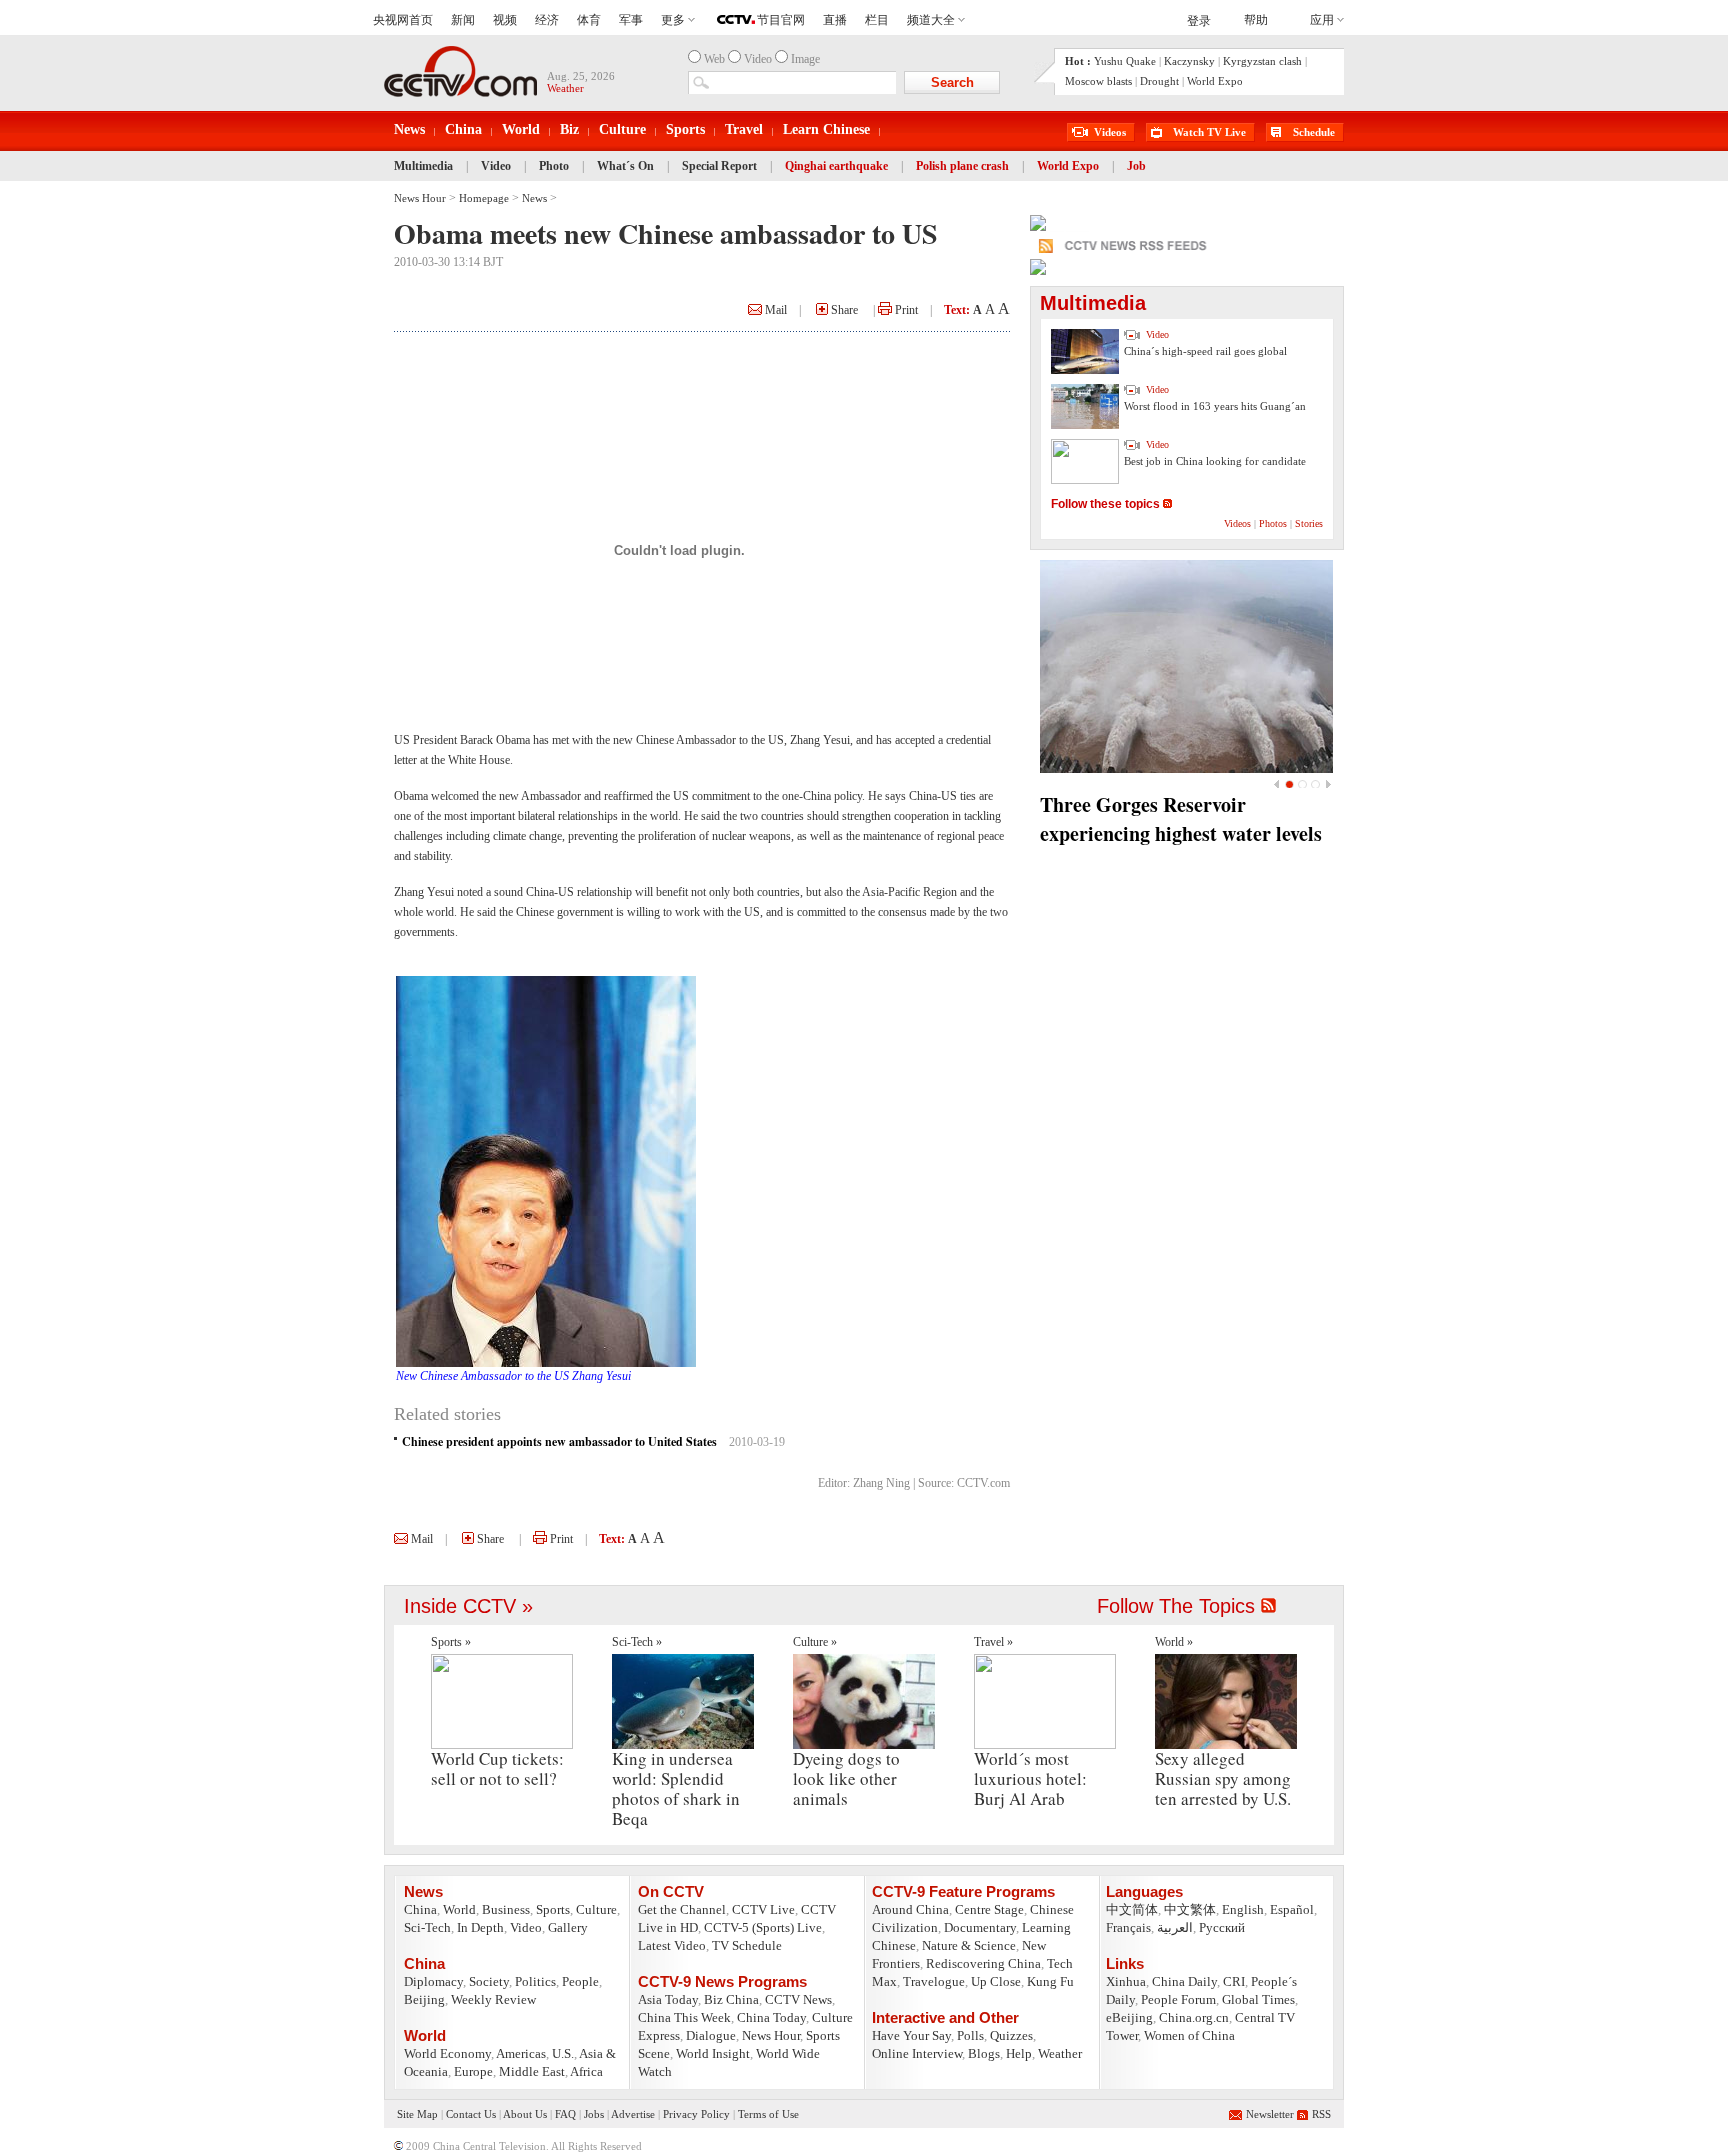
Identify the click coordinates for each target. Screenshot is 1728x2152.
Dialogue (711, 2035)
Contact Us (471, 2114)
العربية (1175, 1927)
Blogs (984, 2053)
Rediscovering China (983, 1963)
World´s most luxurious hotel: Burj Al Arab (1030, 1778)
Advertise (633, 2114)
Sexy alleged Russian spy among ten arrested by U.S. (1223, 1778)
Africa (586, 2071)
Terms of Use (768, 2114)
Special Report (719, 166)
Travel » (993, 1642)
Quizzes (1011, 2035)
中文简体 (1132, 1909)
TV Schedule (747, 1945)
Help (1019, 2053)
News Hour (420, 198)
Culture (622, 129)
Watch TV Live (1209, 132)
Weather (1060, 2053)
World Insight (713, 2053)
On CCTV (671, 1891)
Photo (554, 166)
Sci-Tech (427, 1927)
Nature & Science (969, 1945)
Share (843, 310)
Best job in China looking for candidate (1215, 461)
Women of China (1189, 2035)
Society (489, 1981)
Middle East (532, 2071)
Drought (1159, 81)
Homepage (484, 198)
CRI (1234, 1981)
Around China (910, 1909)
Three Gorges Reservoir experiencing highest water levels (1181, 819)
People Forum (1178, 1999)
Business (506, 1909)
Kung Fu (1050, 1981)
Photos (1273, 523)
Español (1292, 1909)
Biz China (731, 1999)
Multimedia (423, 166)
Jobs (594, 2114)
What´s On (625, 166)
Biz (569, 129)
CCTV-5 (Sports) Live (763, 1927)
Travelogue (934, 1981)
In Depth (480, 1927)
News (409, 129)
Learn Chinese (826, 129)
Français (1128, 1927)
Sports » (451, 1642)
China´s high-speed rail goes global (1205, 351)
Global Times (1258, 1999)
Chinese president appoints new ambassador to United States (559, 1441)
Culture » (815, 1642)
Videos (1110, 132)
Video (496, 166)
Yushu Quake (1125, 61)
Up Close (996, 1981)
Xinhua (1126, 1981)
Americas (521, 2053)
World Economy (447, 2053)
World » (1174, 1642)
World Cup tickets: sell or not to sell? (497, 1768)
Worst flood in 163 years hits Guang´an (1215, 406)
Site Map (417, 2114)
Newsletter (1270, 2114)
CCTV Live (763, 1909)
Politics (535, 1981)
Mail (774, 310)
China (463, 129)
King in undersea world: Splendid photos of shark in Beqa (676, 1788)
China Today (771, 2017)
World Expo (1215, 81)
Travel (744, 129)
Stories (1309, 523)
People (580, 1981)
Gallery (568, 1927)
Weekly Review (493, 1999)
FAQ (565, 2114)
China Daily (1184, 1981)
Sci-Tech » (637, 1642)
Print (905, 310)
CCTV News (798, 1999)
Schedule (1314, 132)
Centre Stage (989, 1909)
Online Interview (917, 2053)
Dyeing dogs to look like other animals (846, 1778)
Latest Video (672, 1945)
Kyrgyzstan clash (1262, 61)
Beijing (424, 1999)
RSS (1321, 2114)
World (521, 129)
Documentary (980, 1927)
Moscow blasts (1098, 81)
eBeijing (1129, 2017)
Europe (473, 2071)
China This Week (684, 2017)
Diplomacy (433, 1981)
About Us (525, 2114)
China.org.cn (1194, 2017)
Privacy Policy (696, 2114)
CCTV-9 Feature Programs (963, 1891)
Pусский (1222, 1927)
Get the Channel (682, 1909)
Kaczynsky (1189, 61)
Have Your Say (911, 2035)
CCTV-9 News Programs (722, 1981)
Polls (970, 2035)
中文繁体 (1190, 1909)
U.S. (563, 2053)
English (1243, 1909)
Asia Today (668, 1999)
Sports (685, 129)
